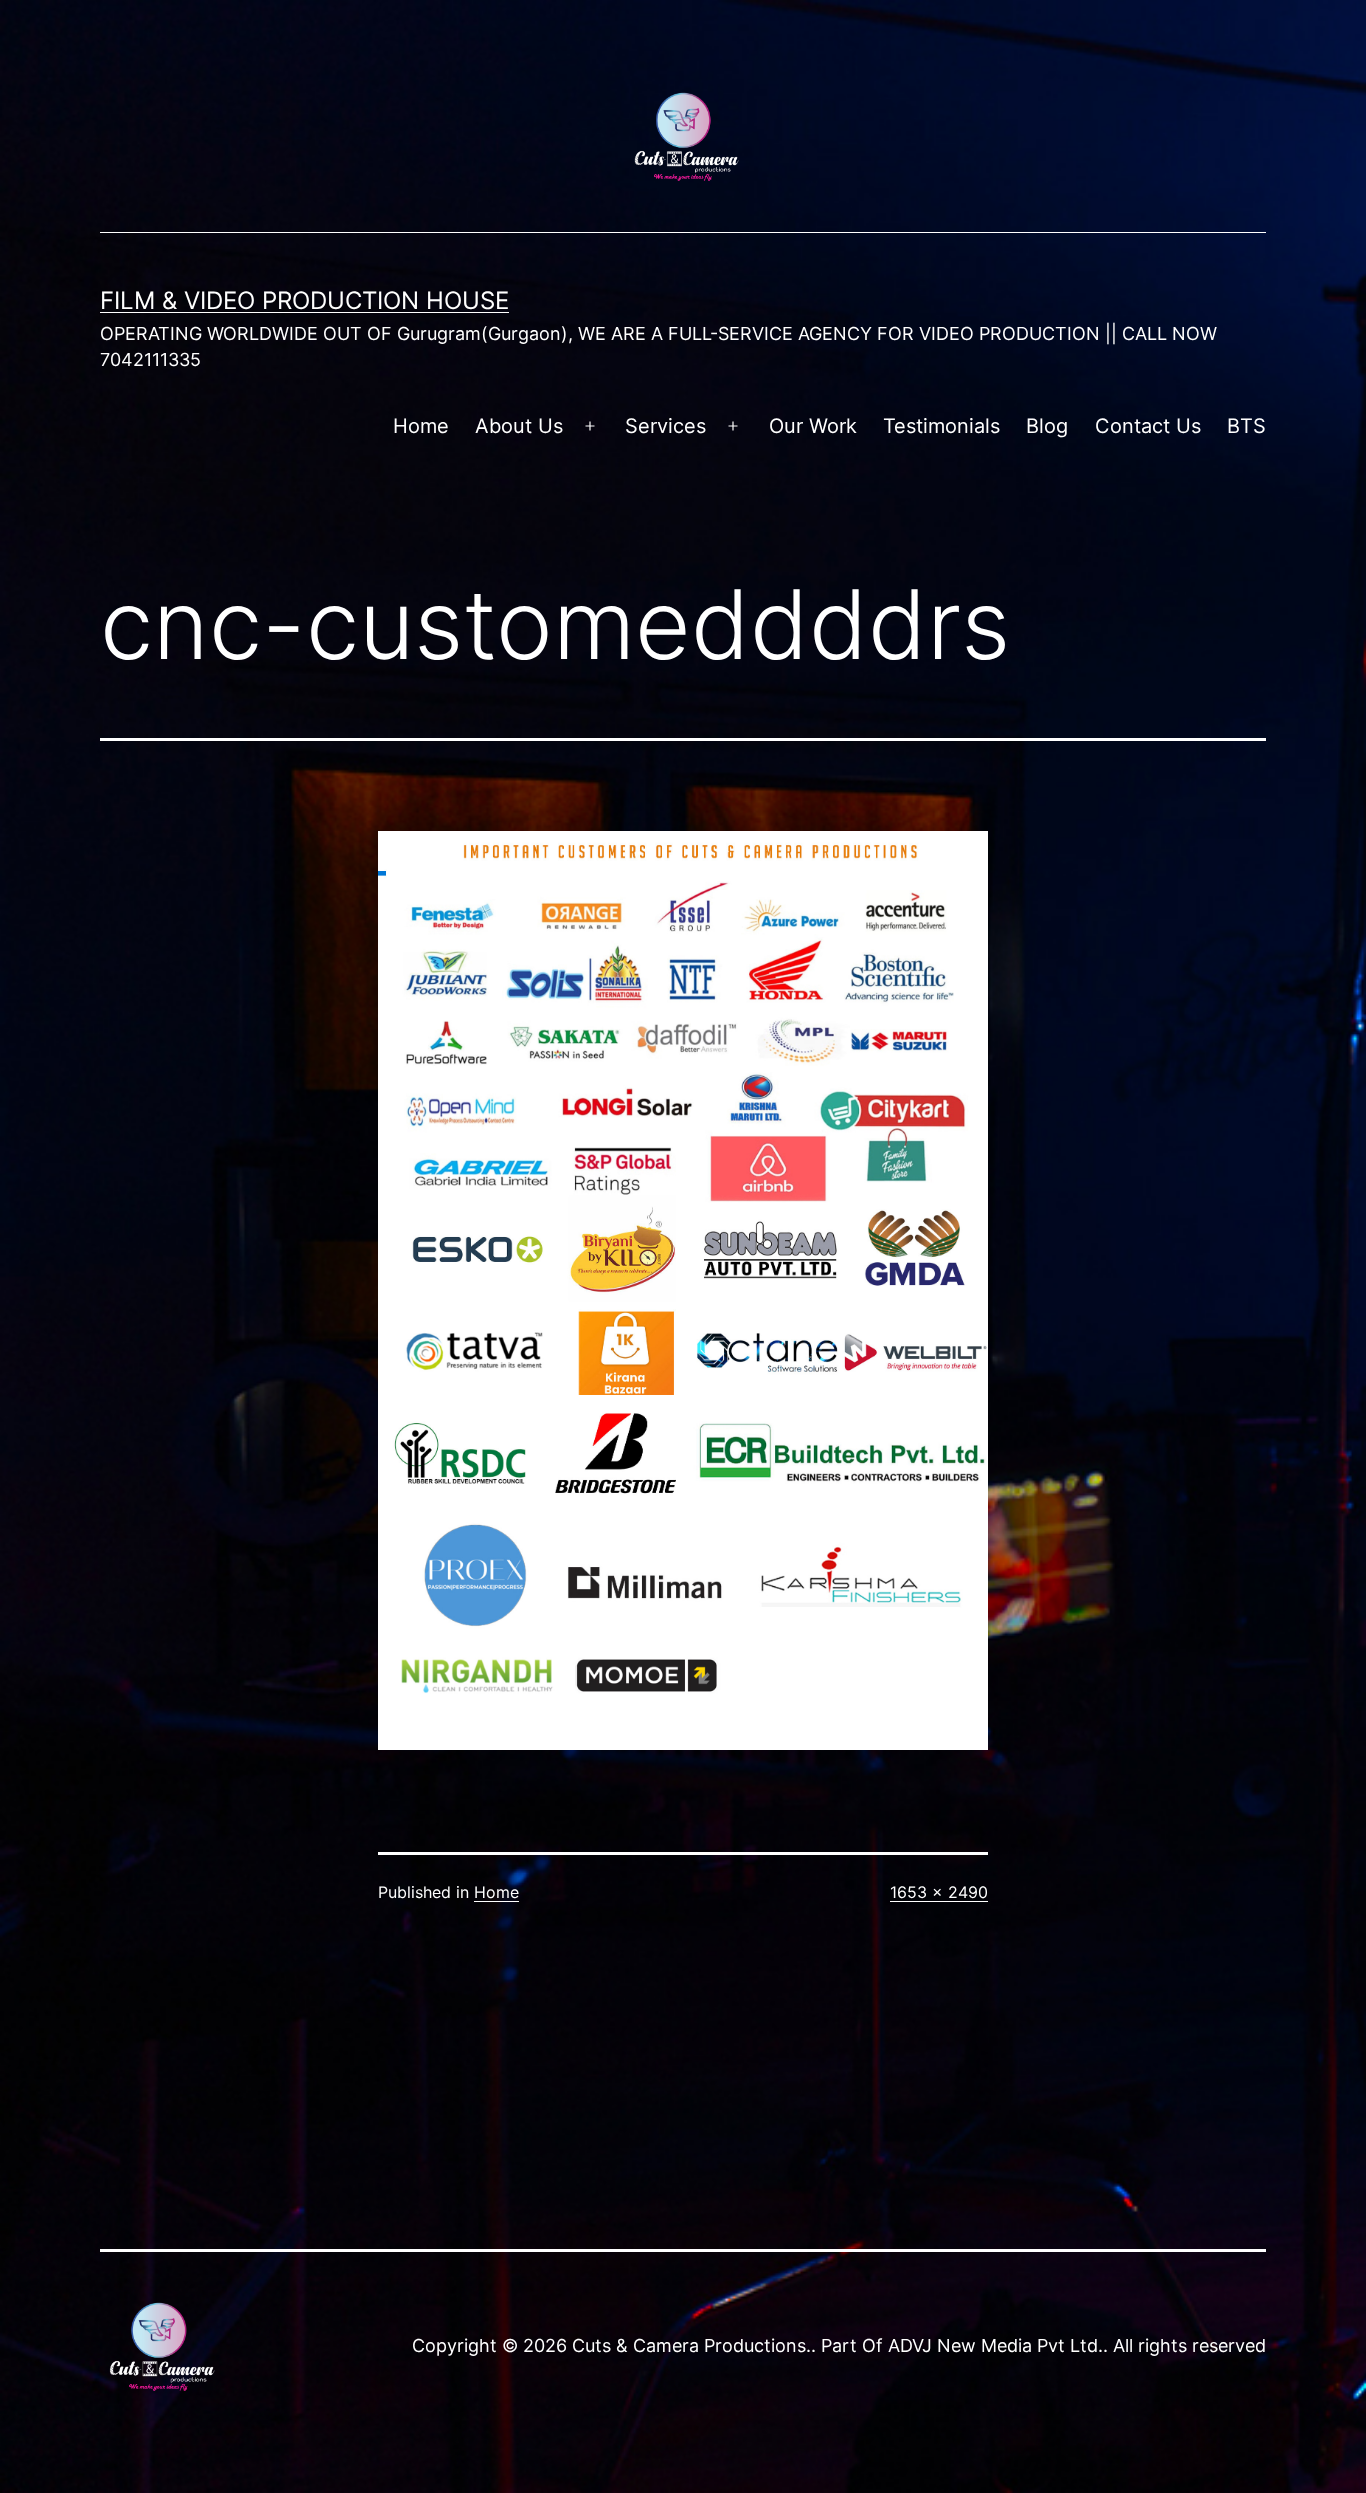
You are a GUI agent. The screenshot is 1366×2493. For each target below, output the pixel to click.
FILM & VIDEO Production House (304, 300)
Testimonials (941, 426)
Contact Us (1148, 426)
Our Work (813, 426)
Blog (1047, 426)
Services (665, 426)
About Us (519, 426)
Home (421, 426)
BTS (1246, 426)
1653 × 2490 (939, 1892)
